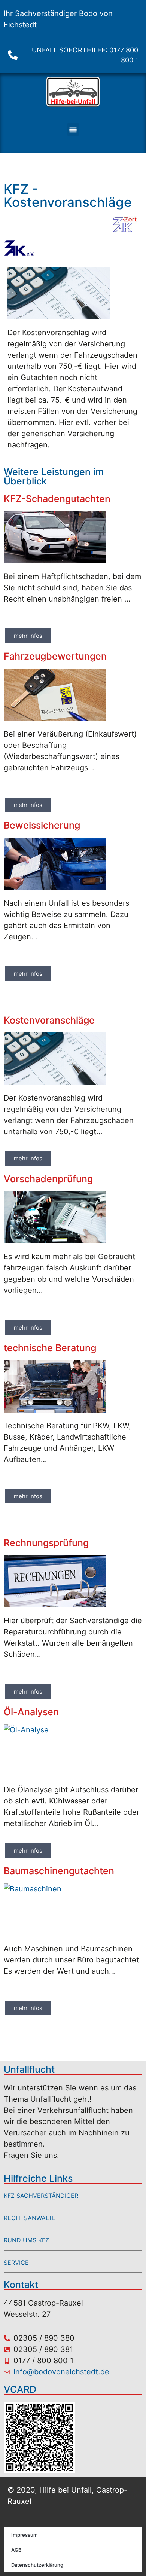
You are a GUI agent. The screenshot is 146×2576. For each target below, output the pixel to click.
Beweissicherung (42, 825)
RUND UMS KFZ (26, 2240)
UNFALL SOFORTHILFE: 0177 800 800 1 (85, 55)
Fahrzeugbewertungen (55, 656)
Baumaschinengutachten (59, 1871)
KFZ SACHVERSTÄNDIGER (41, 2196)
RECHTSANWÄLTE (30, 2218)
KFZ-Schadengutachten (57, 499)
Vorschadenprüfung (48, 1179)
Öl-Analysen (31, 1712)
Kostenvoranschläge (49, 1020)
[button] (73, 130)
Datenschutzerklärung (37, 2565)
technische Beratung (50, 1348)
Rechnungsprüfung (46, 1543)
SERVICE (16, 2263)
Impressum (25, 2535)
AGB (16, 2550)
